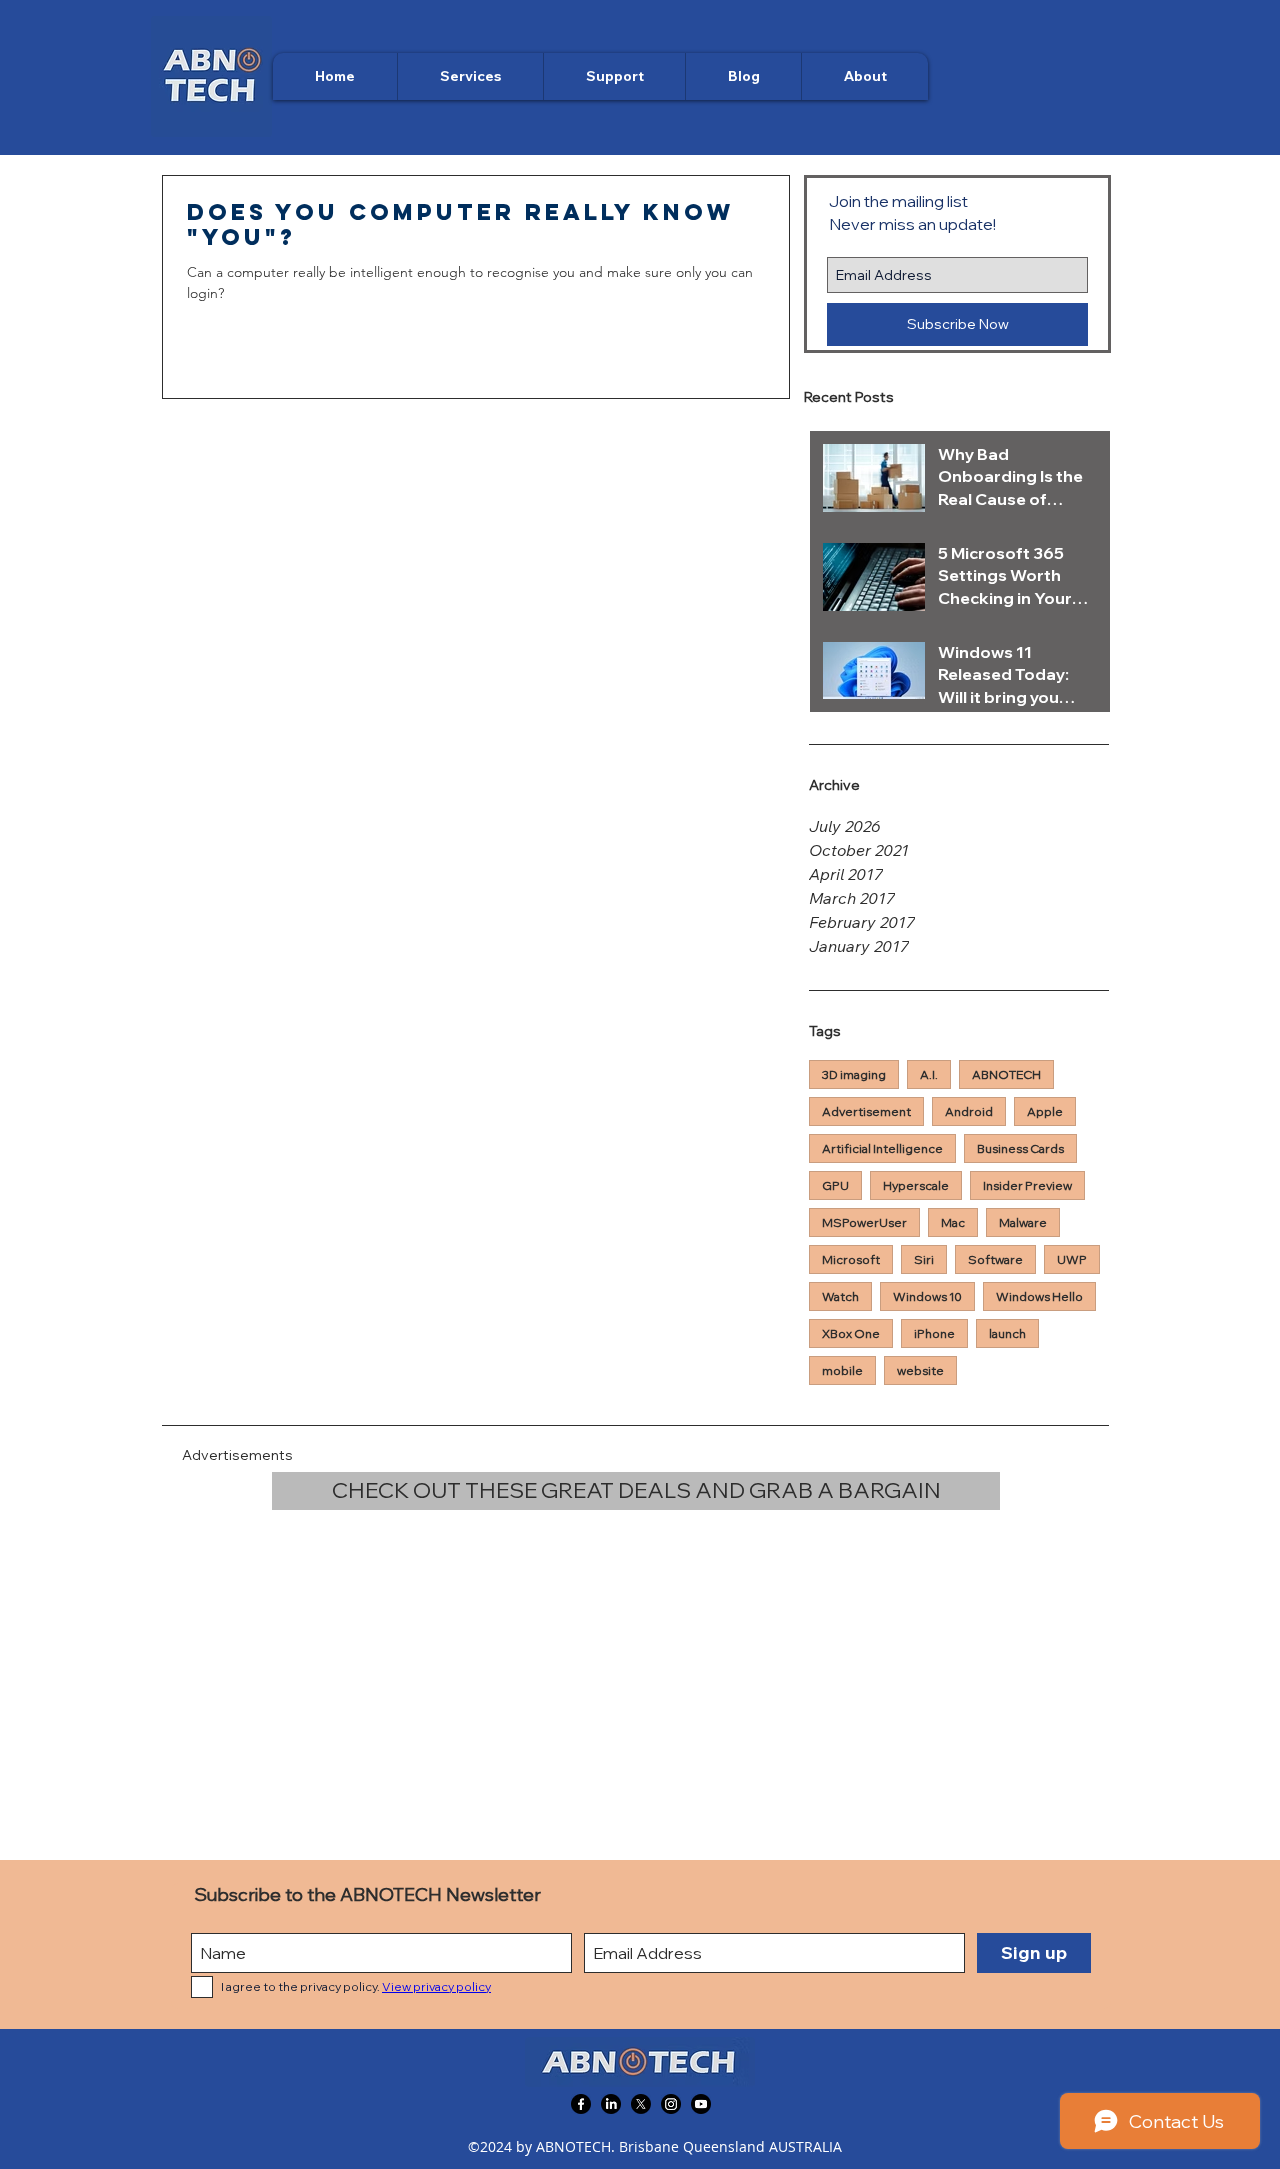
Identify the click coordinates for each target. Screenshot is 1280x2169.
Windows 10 (927, 1296)
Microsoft (851, 1259)
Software (995, 1259)
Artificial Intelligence (882, 1148)
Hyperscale (916, 1185)
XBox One (851, 1333)
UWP (1072, 1259)
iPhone (934, 1333)
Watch (840, 1296)
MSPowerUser (864, 1222)
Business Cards (1020, 1148)
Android (969, 1111)
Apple (1045, 1111)
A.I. (929, 1074)
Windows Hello (1039, 1296)
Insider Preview (1027, 1185)
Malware (1023, 1222)
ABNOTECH (1006, 1074)
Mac (953, 1222)
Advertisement (866, 1111)
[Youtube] (701, 2104)
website (920, 1370)
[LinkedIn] (611, 2104)
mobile (842, 1370)
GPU (835, 1185)
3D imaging (854, 1074)
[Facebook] (581, 2104)
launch (1007, 1333)
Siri (924, 1259)
